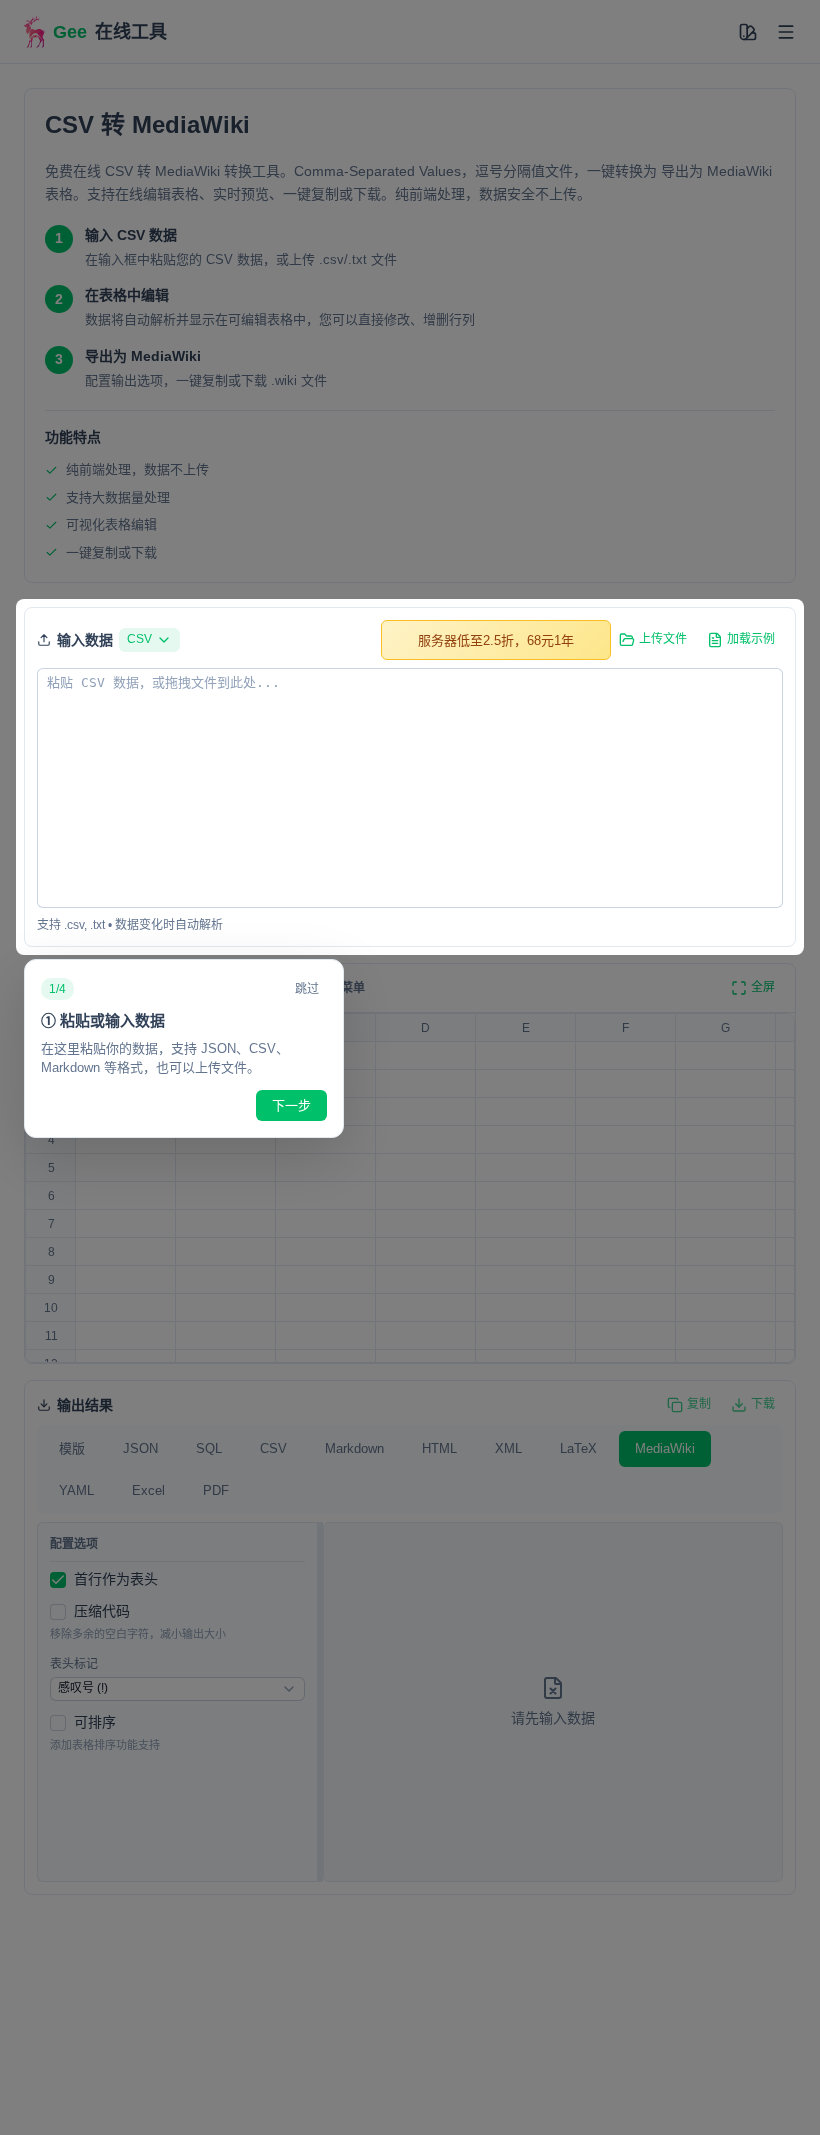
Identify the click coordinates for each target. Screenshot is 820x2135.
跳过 (307, 989)
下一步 (291, 1105)
